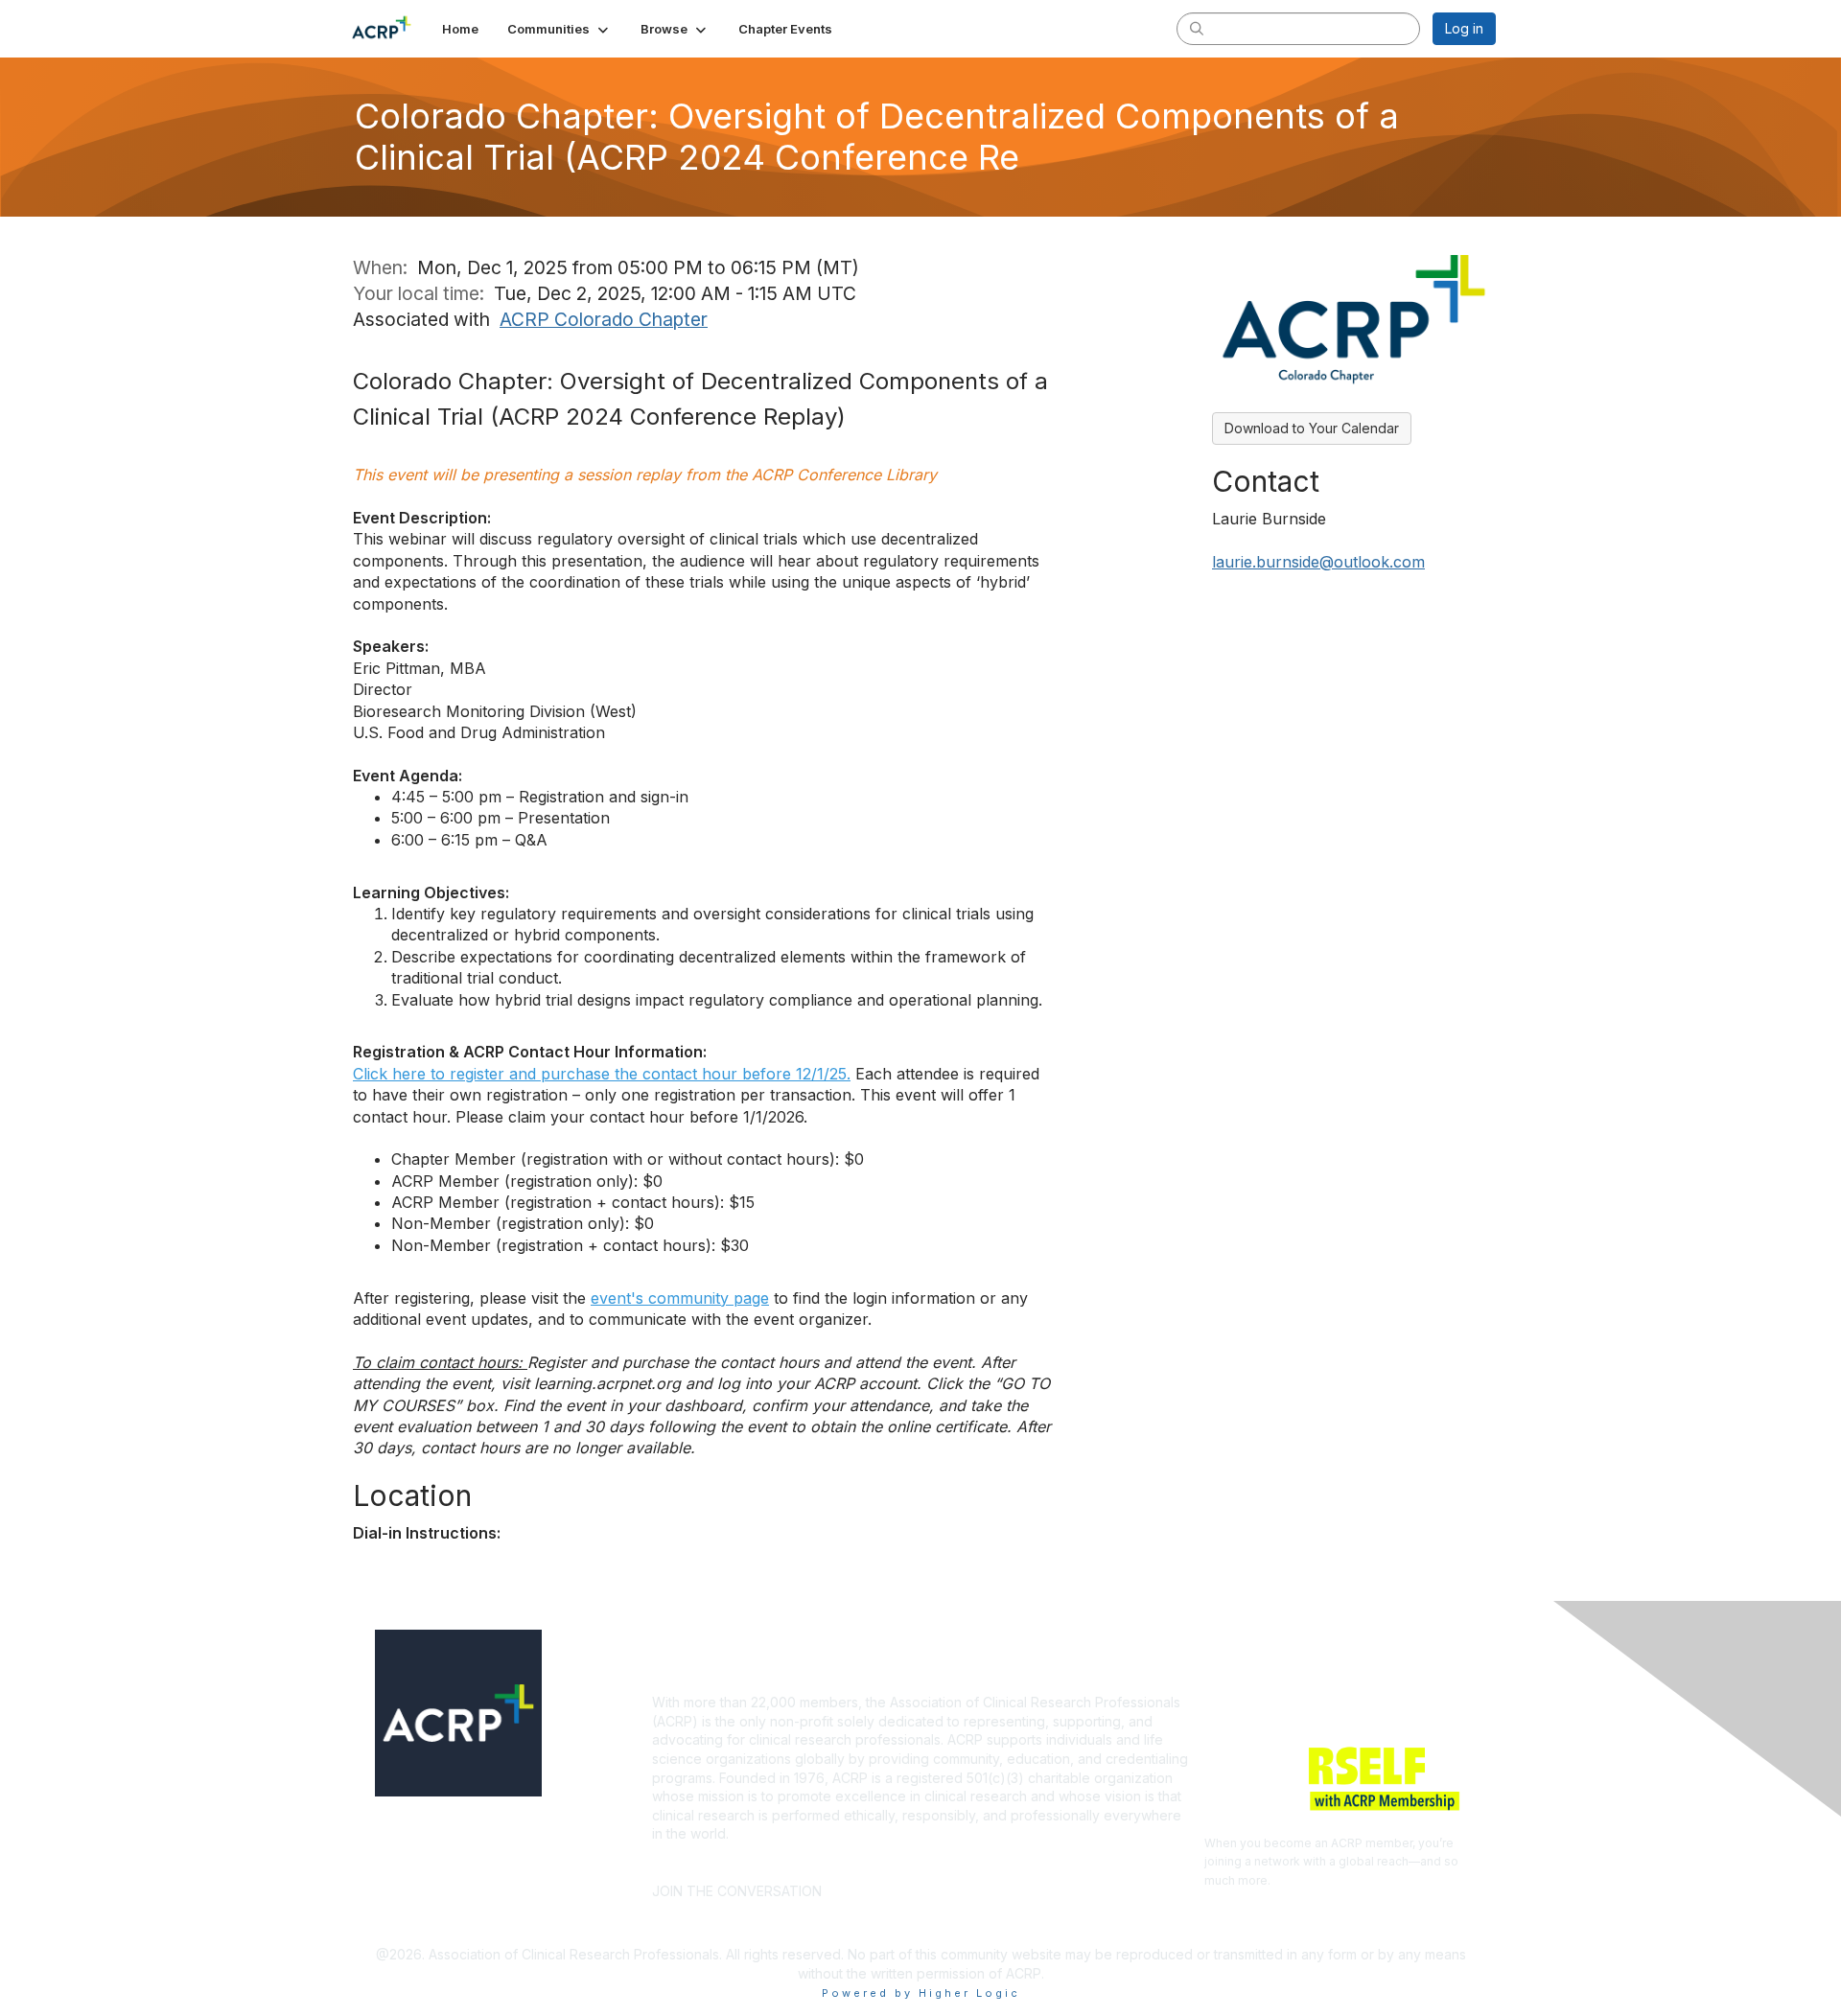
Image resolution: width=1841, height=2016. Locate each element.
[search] (1197, 28)
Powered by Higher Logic (921, 1993)
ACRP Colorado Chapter (604, 319)
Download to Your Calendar (1312, 428)
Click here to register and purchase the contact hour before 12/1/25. (602, 1074)
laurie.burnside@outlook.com (1318, 562)
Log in (1464, 28)
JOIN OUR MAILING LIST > (926, 1862)
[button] (559, 29)
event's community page (680, 1298)
